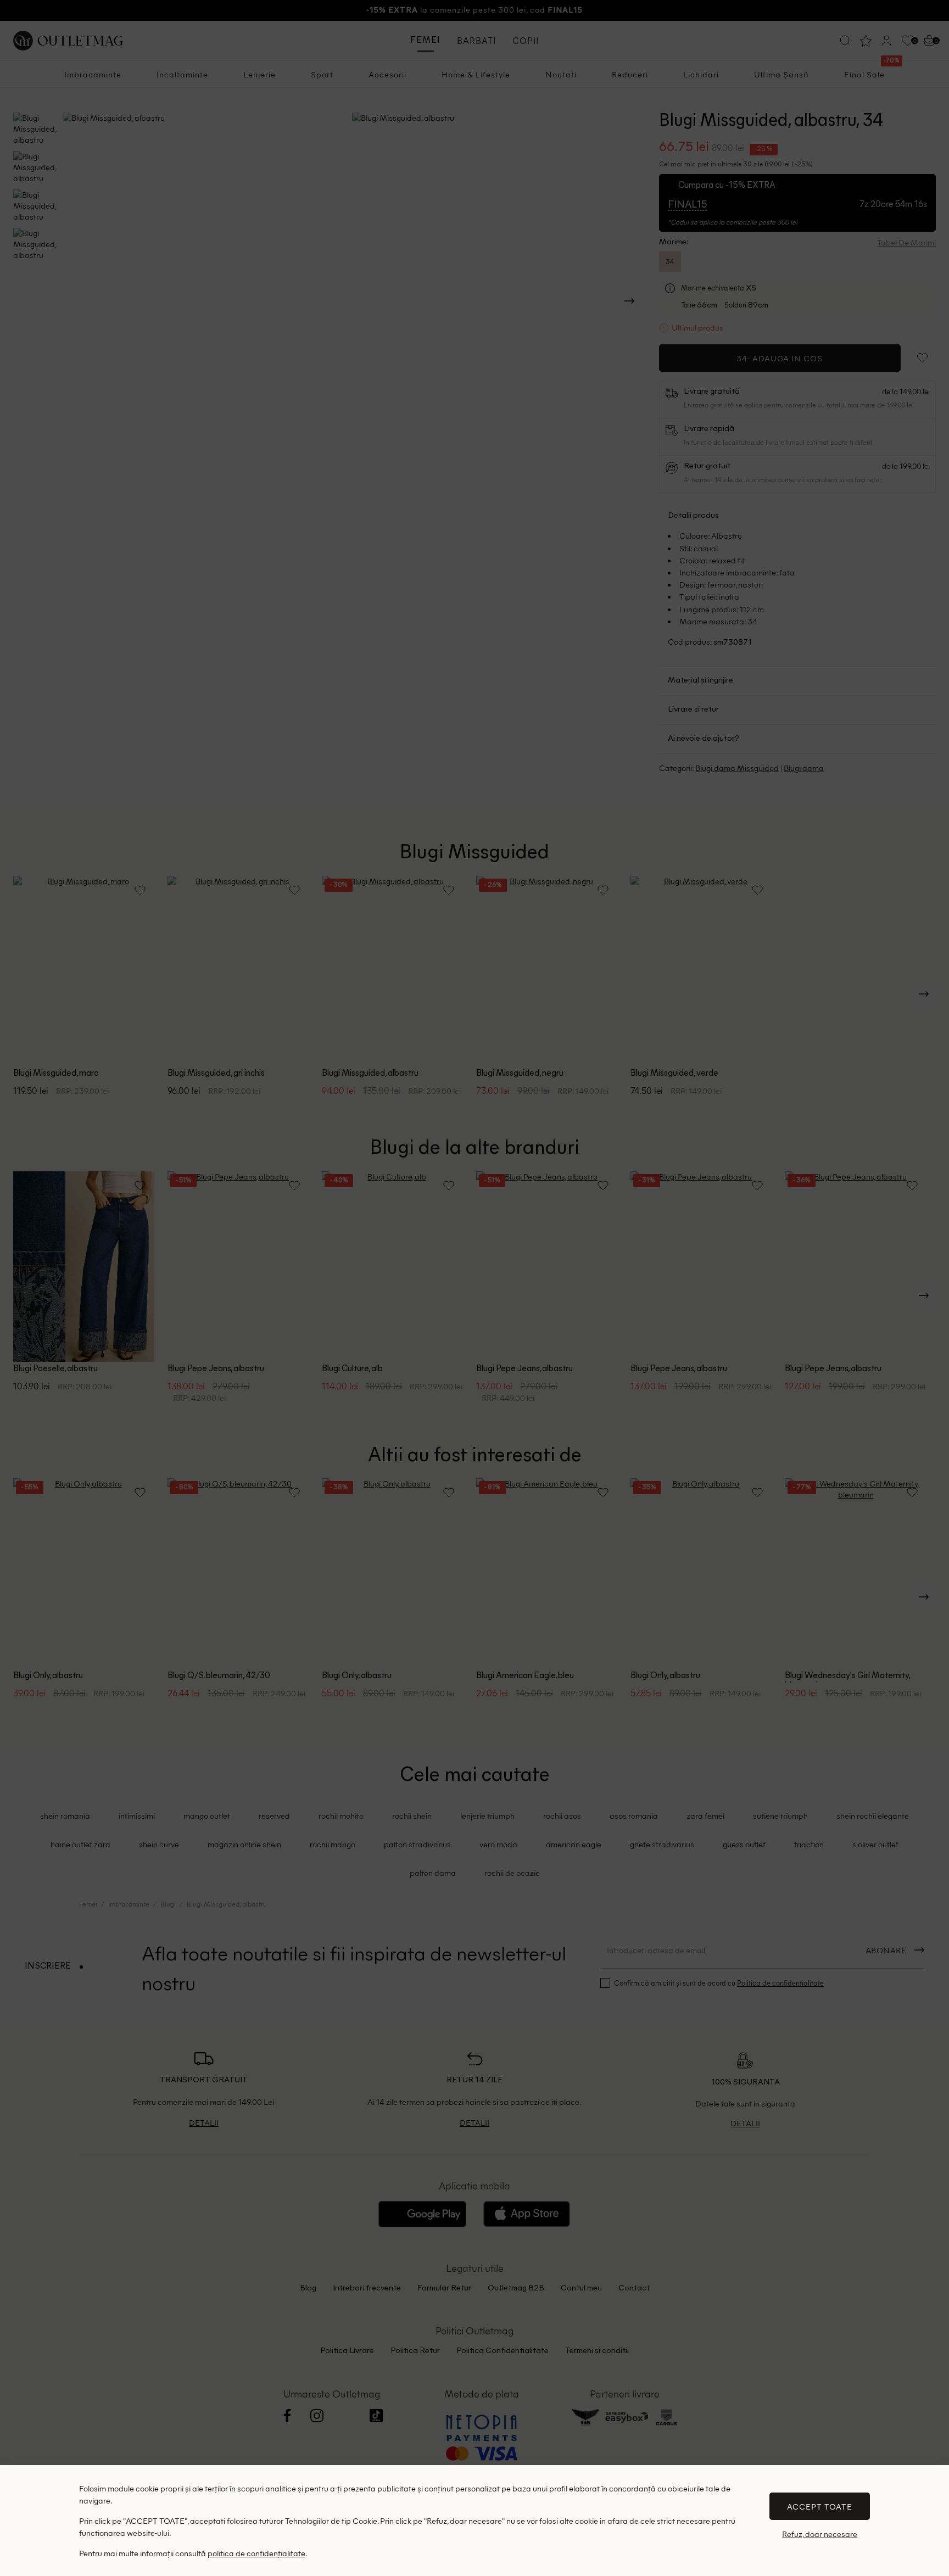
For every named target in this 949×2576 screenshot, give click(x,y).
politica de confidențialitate (256, 2553)
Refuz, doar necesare (820, 2534)
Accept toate (820, 2506)
